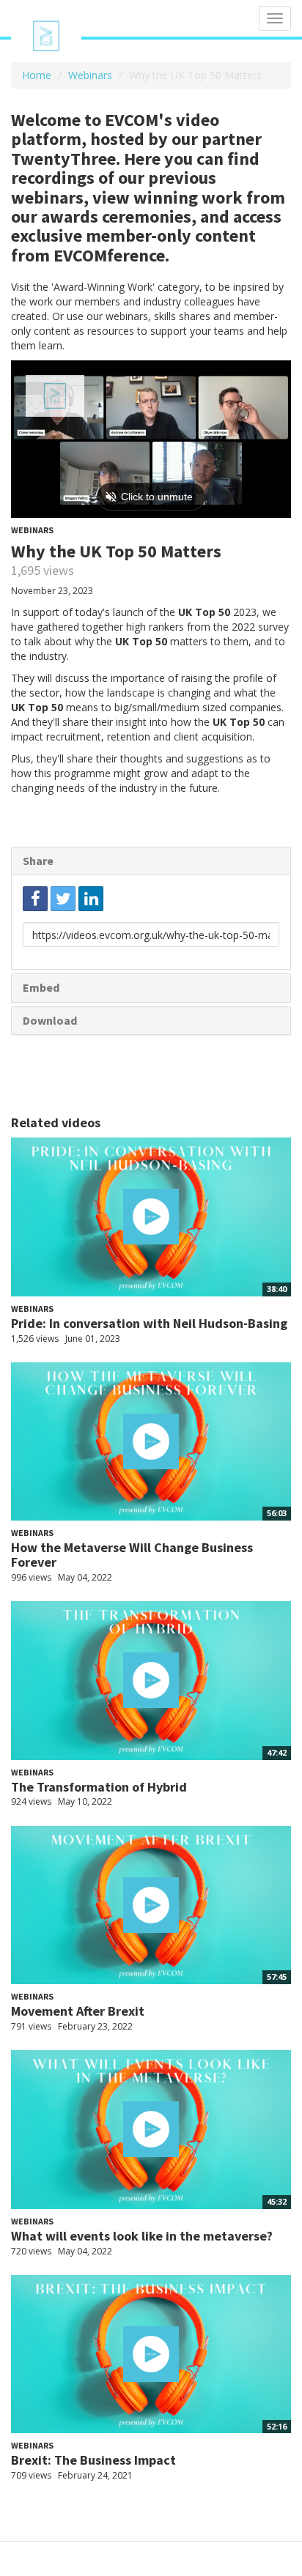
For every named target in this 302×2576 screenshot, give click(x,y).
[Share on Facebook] (35, 899)
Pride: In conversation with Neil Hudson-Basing (149, 1323)
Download (50, 1020)
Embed (41, 987)
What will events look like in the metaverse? (142, 2236)
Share (38, 861)
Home (37, 75)
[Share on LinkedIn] (91, 899)
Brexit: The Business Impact (93, 2460)
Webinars (90, 75)
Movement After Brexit (78, 2011)
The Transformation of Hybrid (99, 1787)
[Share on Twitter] (63, 899)
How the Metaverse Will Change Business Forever (132, 1555)
